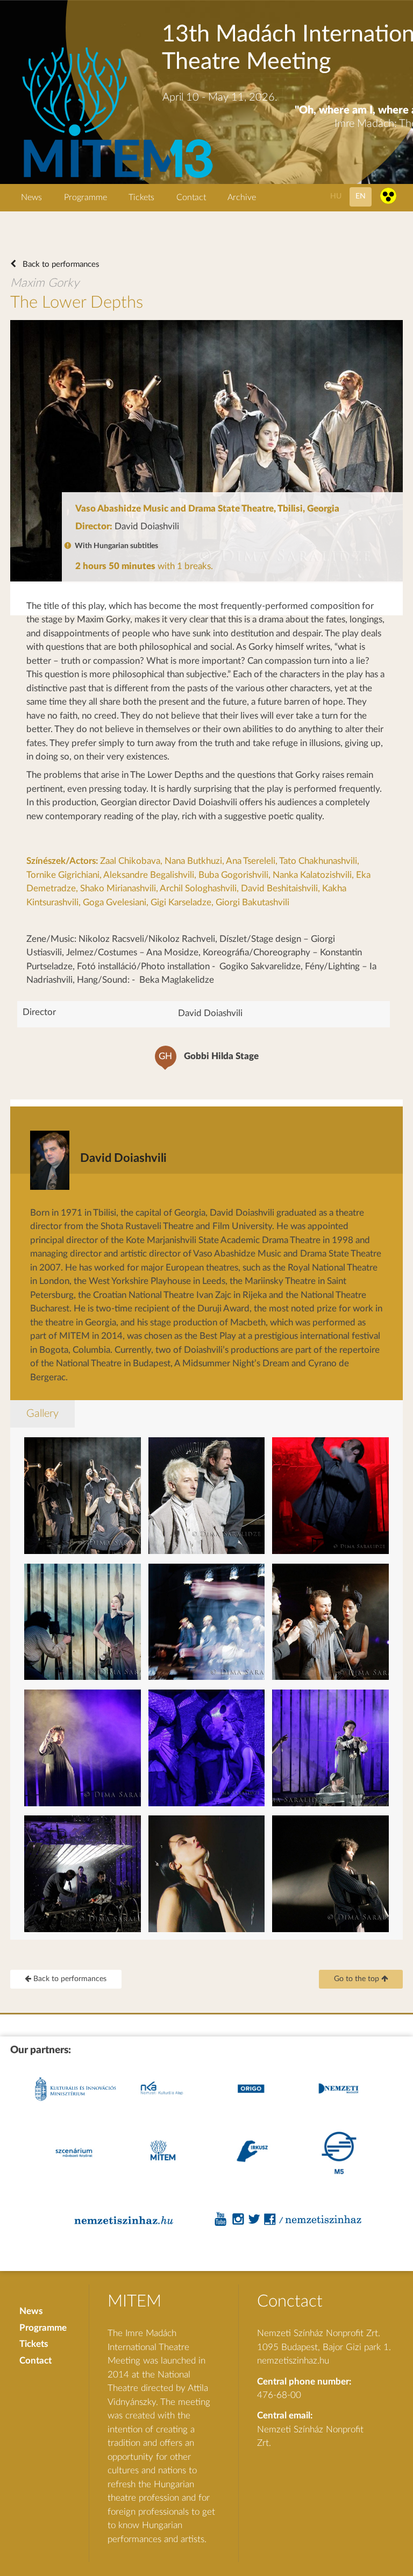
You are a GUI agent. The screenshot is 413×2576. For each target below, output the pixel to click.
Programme (86, 197)
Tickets (141, 197)
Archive (242, 197)
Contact (191, 197)
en (361, 196)
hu (336, 196)
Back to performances (60, 264)
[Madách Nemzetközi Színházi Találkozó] (116, 179)
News (31, 197)
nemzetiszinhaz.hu (293, 2361)
